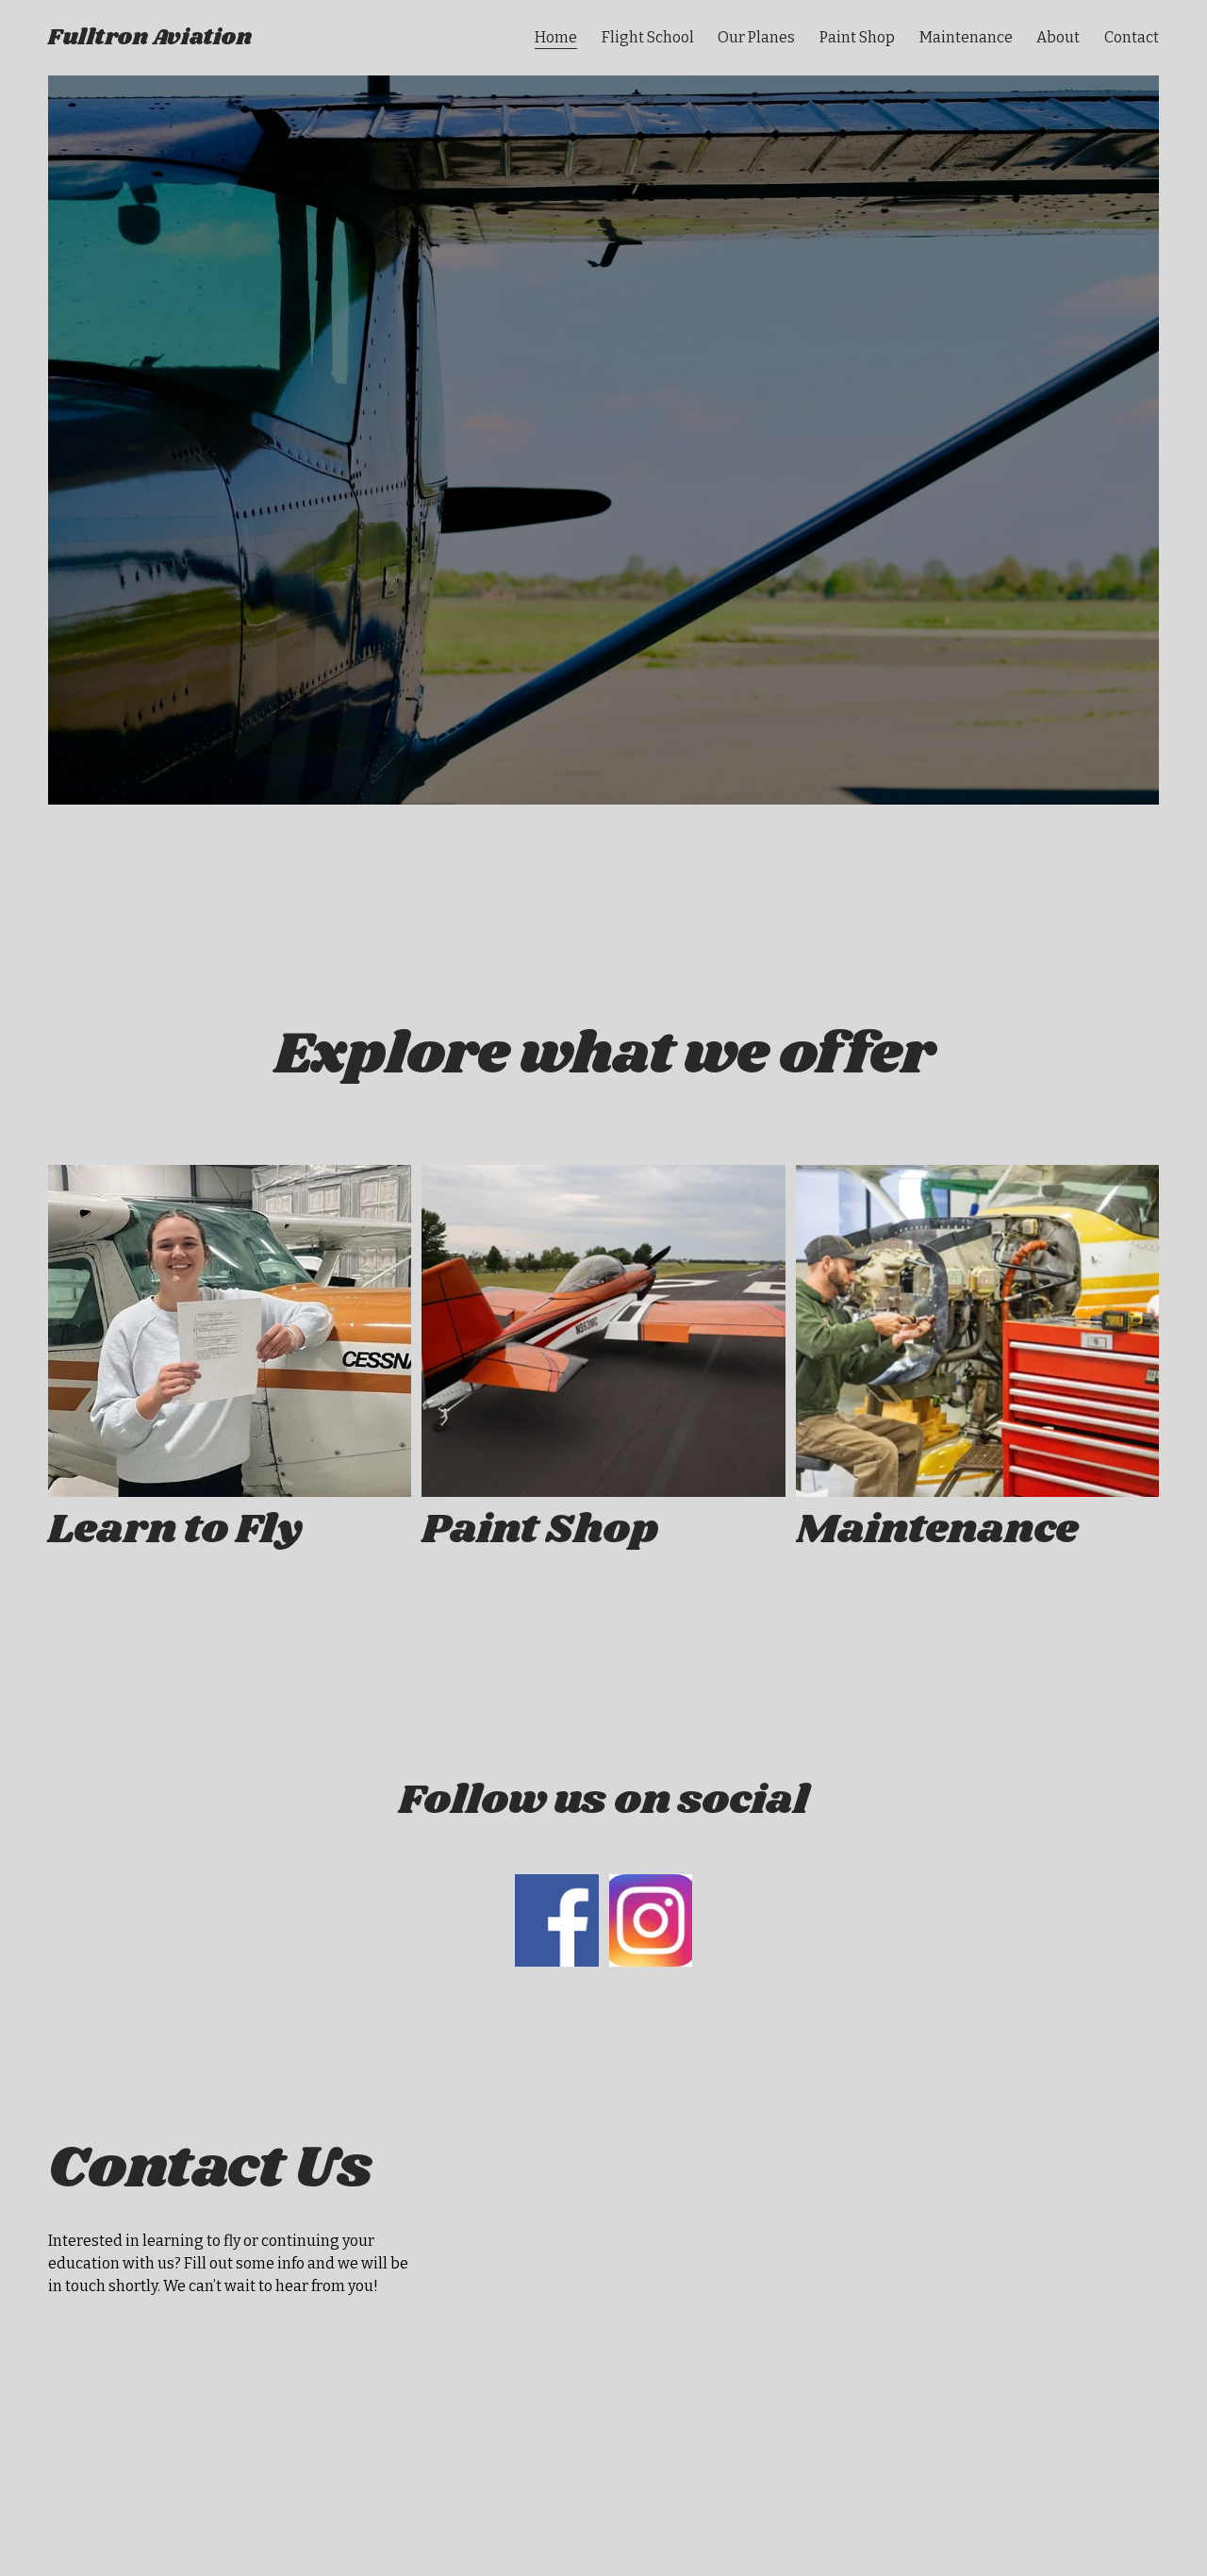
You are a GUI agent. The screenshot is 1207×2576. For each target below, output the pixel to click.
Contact (1132, 37)
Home (556, 37)
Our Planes (756, 37)
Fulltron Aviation (150, 38)
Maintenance (966, 37)
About (1058, 37)
